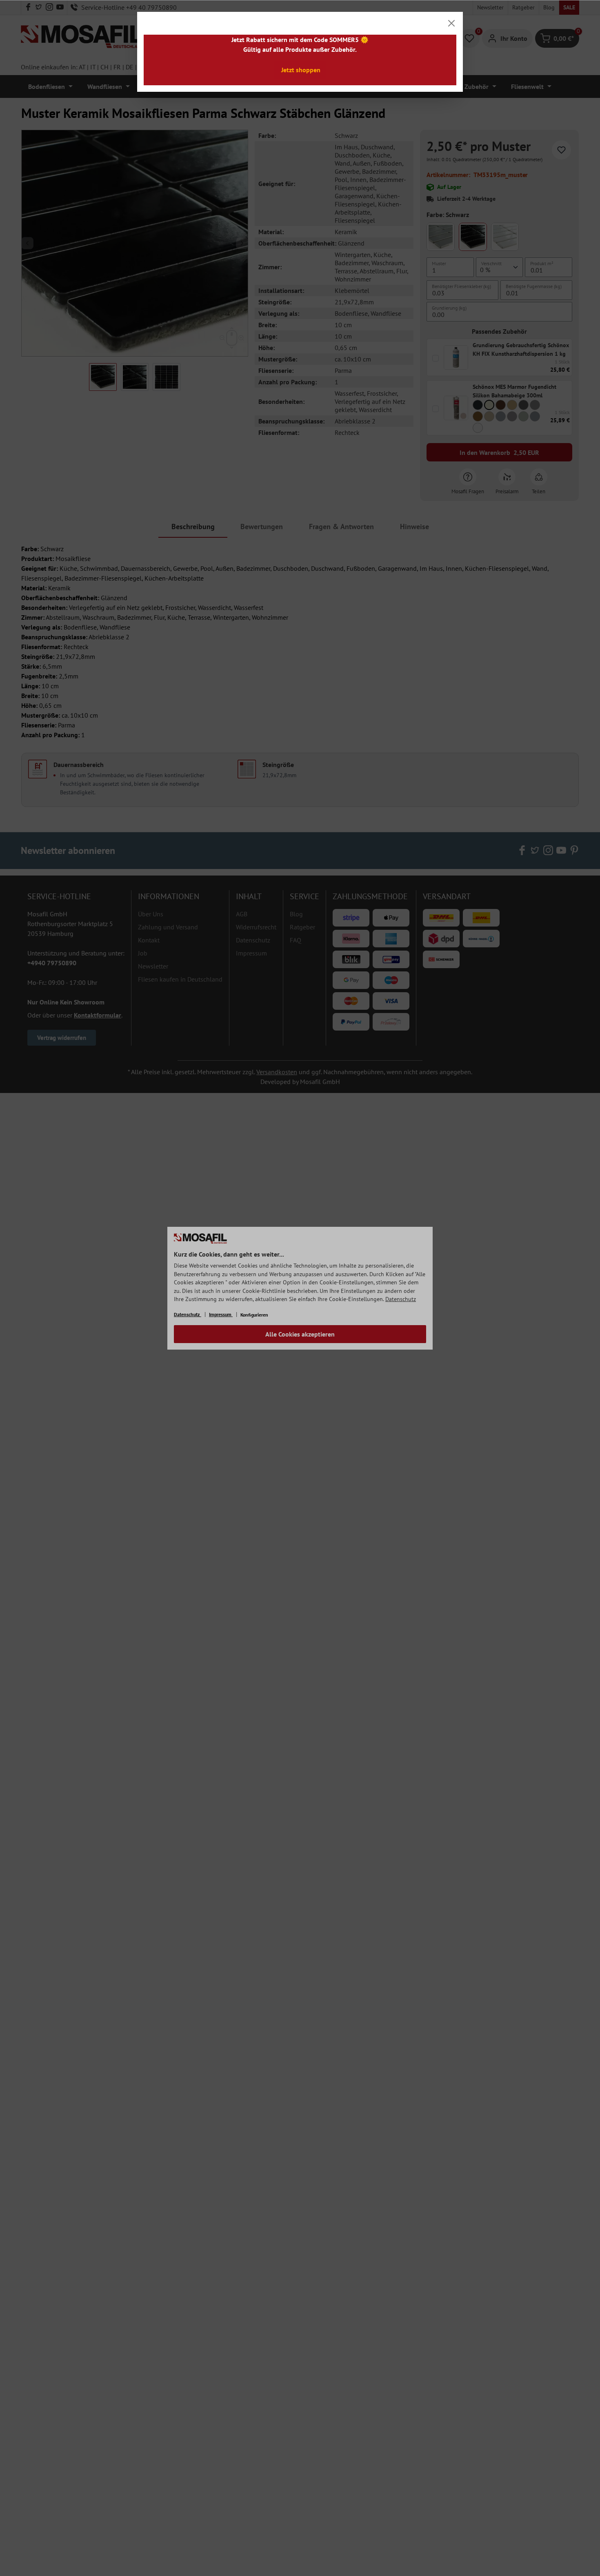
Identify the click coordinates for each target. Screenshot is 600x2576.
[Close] (451, 23)
